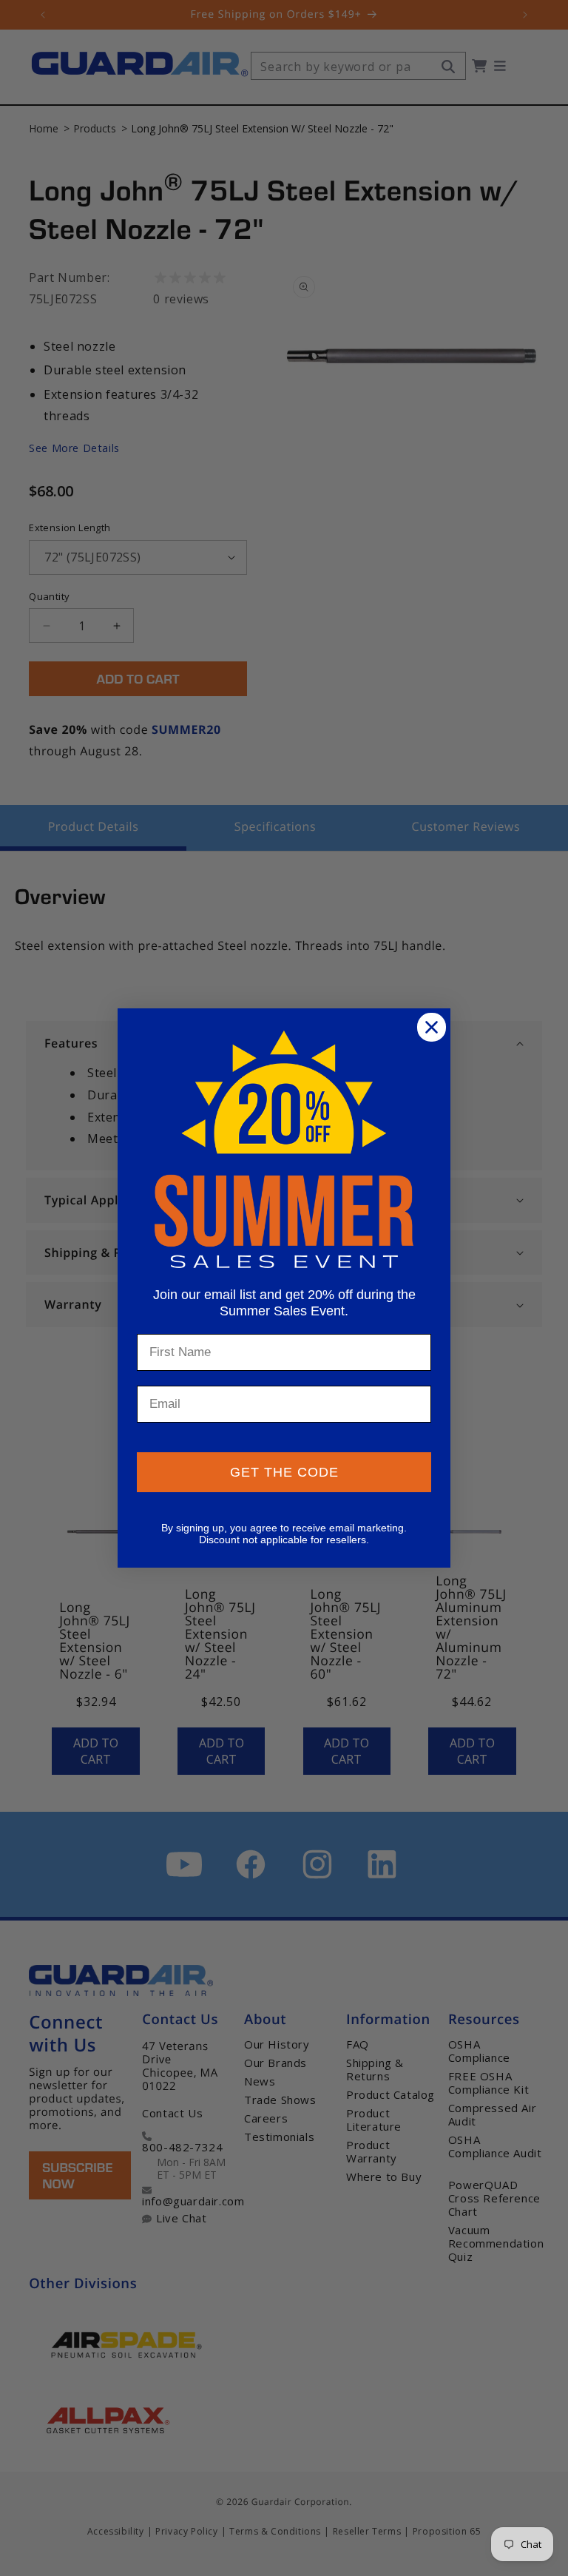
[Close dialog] (432, 1027)
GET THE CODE (284, 1472)
